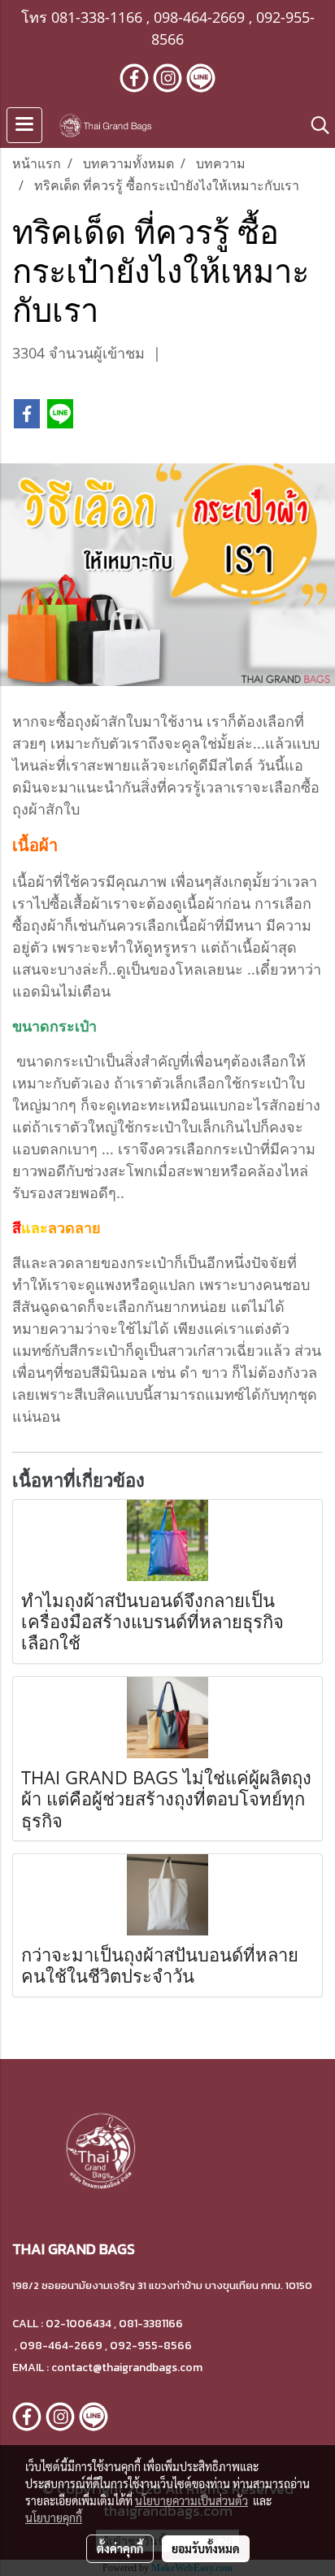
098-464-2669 (199, 17)
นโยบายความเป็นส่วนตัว (191, 2500)
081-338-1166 (97, 17)
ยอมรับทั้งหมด (206, 2548)
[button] (315, 125)
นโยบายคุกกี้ (54, 2517)
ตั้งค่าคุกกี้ (120, 2548)
